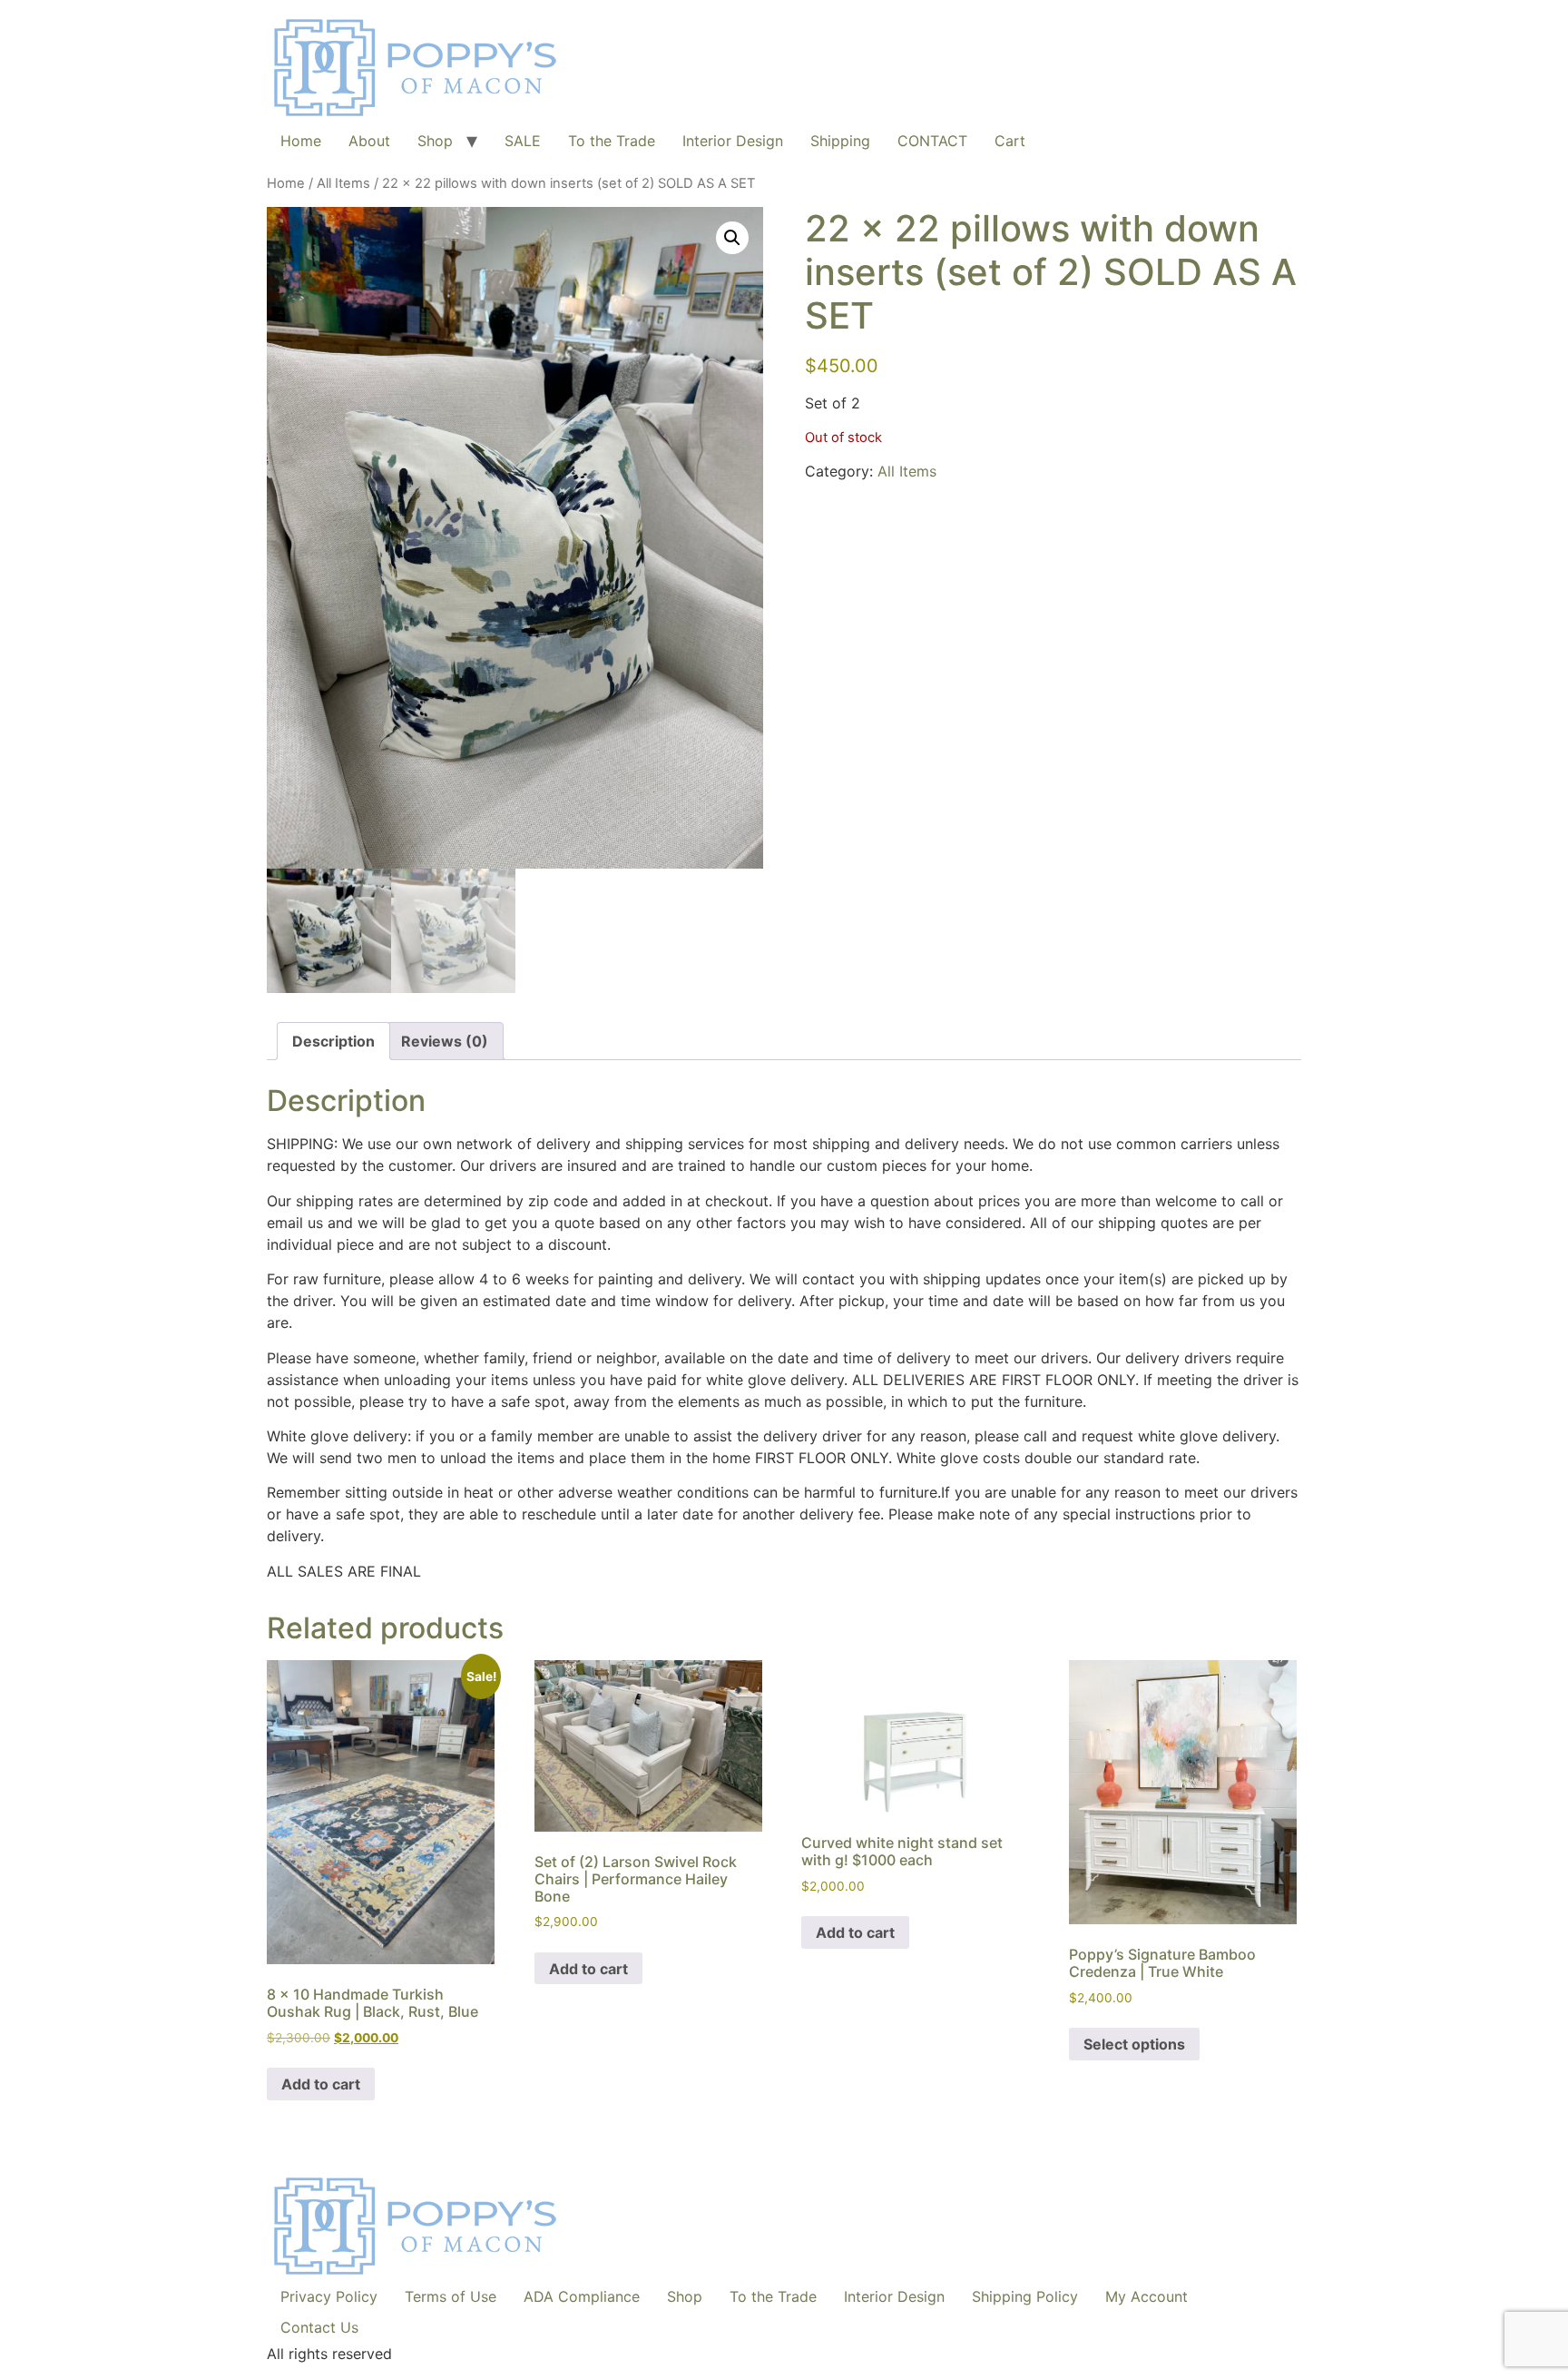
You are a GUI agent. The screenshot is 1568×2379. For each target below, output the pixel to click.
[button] (732, 238)
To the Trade (612, 141)
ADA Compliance (582, 2296)
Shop (435, 141)
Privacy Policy (329, 2296)
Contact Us (319, 2327)
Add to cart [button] (321, 2084)
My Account (1147, 2296)
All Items (343, 183)
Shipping (840, 141)
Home (301, 141)
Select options (1134, 2044)
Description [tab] (333, 1041)
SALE (523, 141)
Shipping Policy (1025, 2296)
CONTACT (932, 141)
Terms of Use (451, 2296)
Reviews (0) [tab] (445, 1041)
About (369, 141)
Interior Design (733, 141)
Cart (1010, 141)
